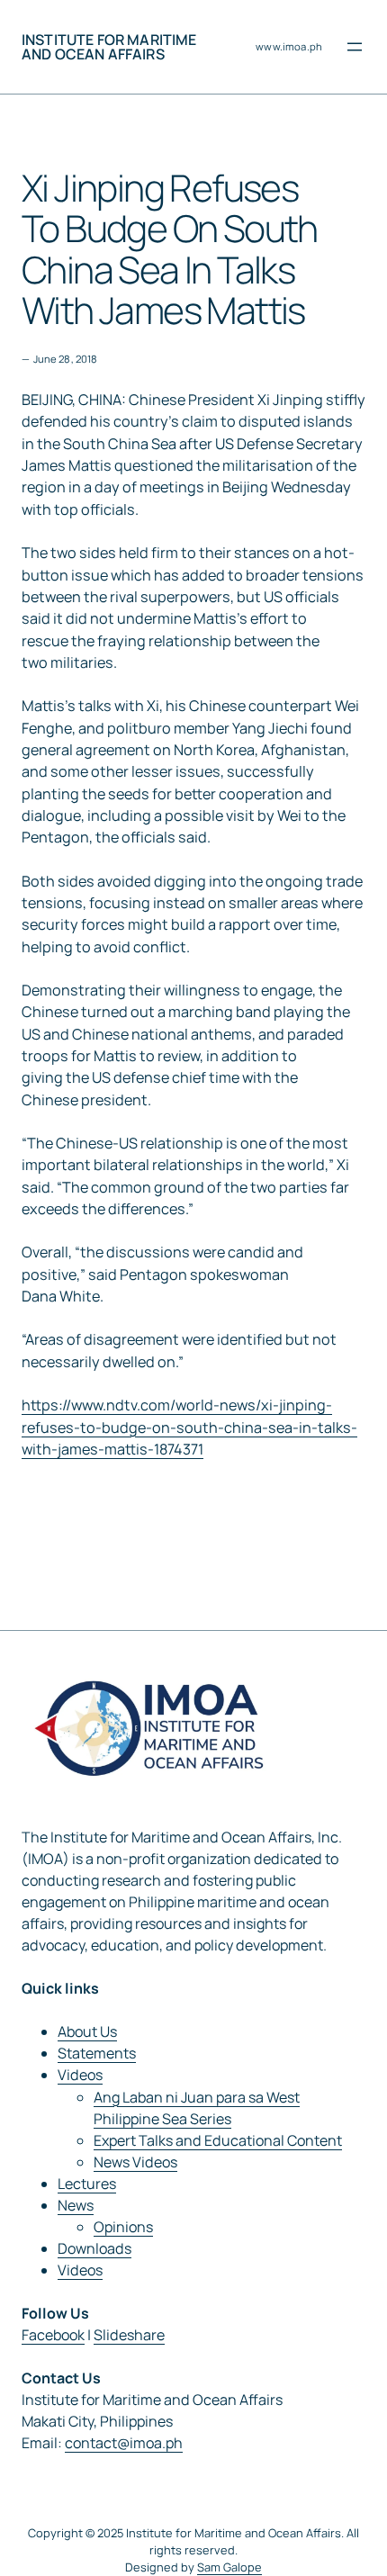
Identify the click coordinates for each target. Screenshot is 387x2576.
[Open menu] (355, 47)
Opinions (123, 2227)
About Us (87, 2031)
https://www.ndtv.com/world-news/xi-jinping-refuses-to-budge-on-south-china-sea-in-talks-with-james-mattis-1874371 (189, 1427)
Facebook (53, 2335)
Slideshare (129, 2335)
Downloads (94, 2248)
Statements (97, 2053)
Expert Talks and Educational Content (218, 2140)
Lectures (87, 2184)
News (76, 2205)
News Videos (135, 2162)
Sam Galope (229, 2567)
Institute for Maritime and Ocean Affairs (109, 47)
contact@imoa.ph (124, 2443)
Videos (80, 2075)
